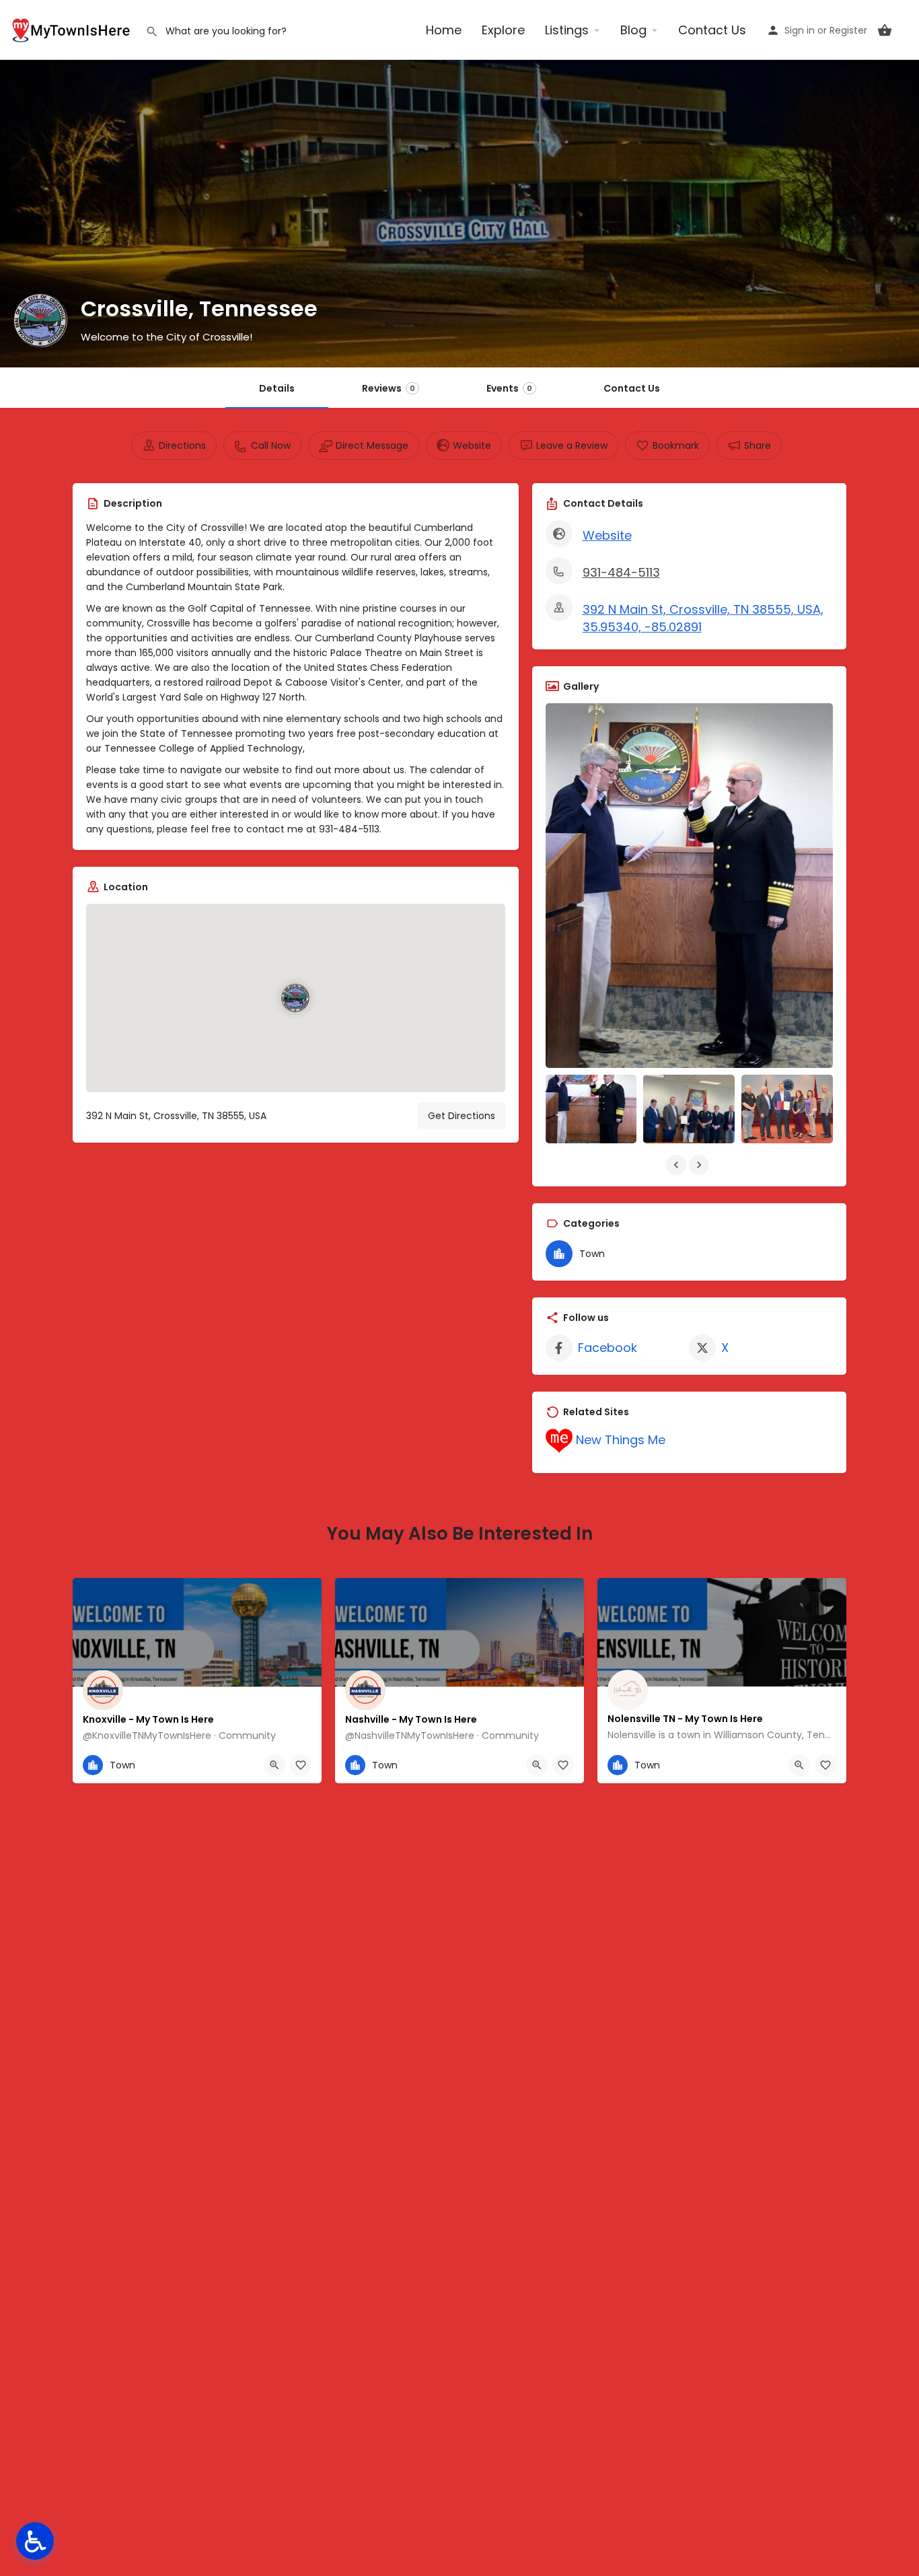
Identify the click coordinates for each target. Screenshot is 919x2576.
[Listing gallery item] (591, 1109)
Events (509, 388)
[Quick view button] (274, 1765)
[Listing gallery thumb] (690, 886)
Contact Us (712, 30)
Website (607, 535)
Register (848, 30)
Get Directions (462, 1116)
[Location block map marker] (295, 999)
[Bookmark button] (301, 1765)
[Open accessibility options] (35, 2541)
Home (444, 30)
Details (277, 388)
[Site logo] (73, 29)
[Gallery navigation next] (700, 1165)
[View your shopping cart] (885, 30)
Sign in (800, 30)
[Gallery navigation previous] (677, 1165)
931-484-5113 (621, 572)
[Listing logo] (40, 320)
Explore (503, 30)
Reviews (389, 388)
